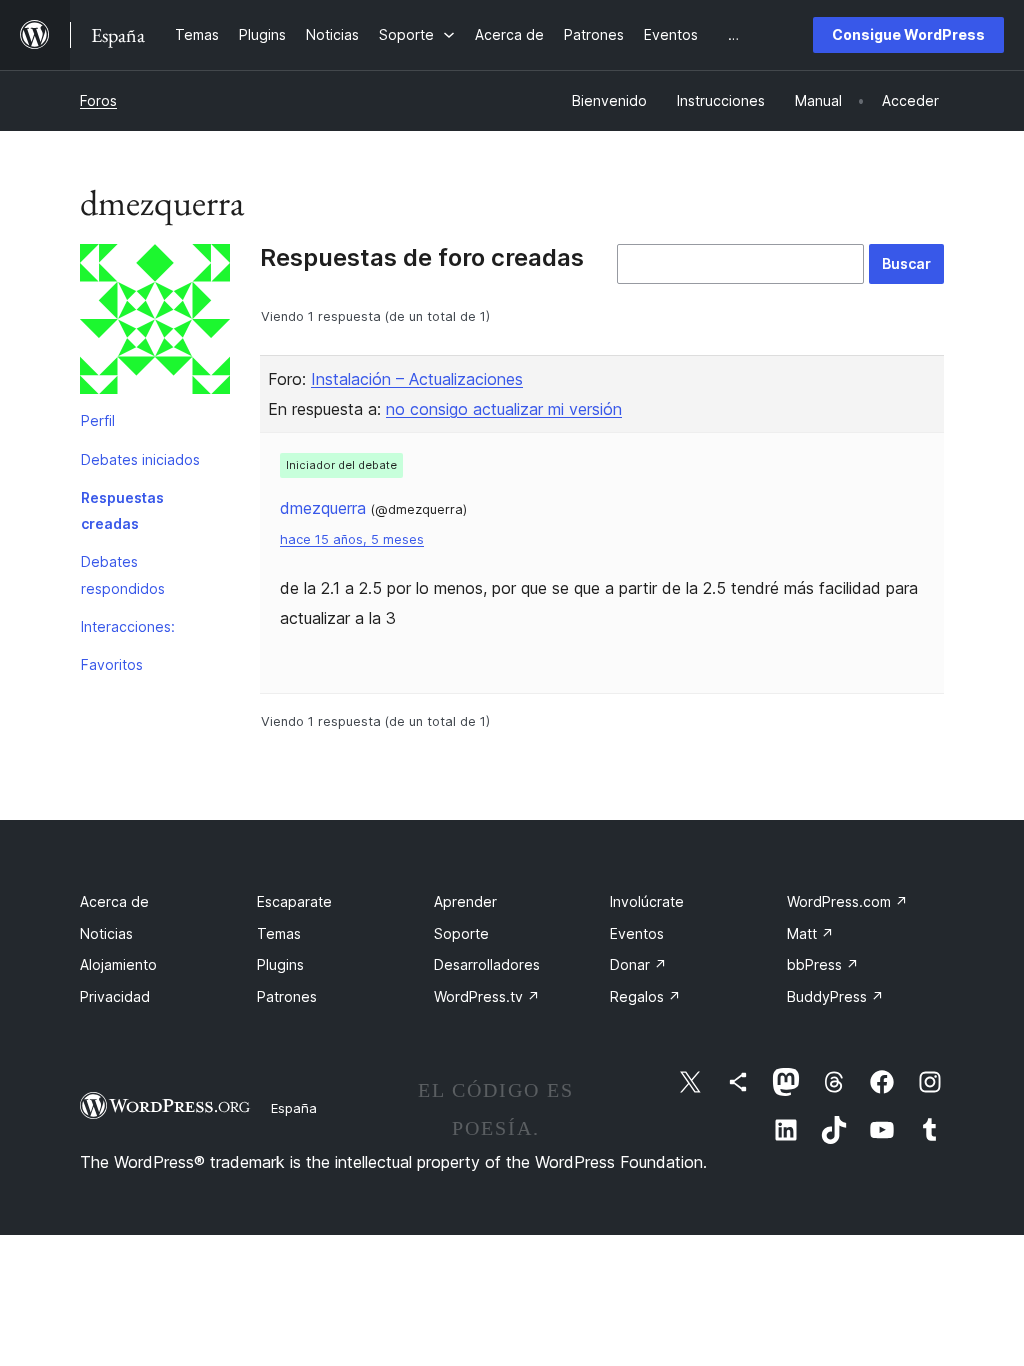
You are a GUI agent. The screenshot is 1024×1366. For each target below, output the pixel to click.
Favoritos (112, 664)
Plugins (280, 964)
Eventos (637, 933)
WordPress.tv (487, 996)
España (294, 1108)
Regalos (645, 996)
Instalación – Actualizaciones (417, 379)
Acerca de (114, 901)
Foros (98, 100)
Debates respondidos (123, 574)
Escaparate (294, 901)
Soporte (461, 933)
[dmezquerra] (155, 323)
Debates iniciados (140, 459)
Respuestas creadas (122, 510)
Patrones (287, 996)
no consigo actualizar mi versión (504, 409)
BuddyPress (835, 996)
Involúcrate (647, 901)
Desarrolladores (487, 964)
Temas (279, 933)
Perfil (98, 420)
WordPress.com (847, 901)
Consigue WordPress (908, 34)
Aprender (465, 901)
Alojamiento (118, 964)
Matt (810, 933)
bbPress (823, 964)
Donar (638, 964)
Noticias (106, 933)
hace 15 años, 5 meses (352, 539)
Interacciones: (128, 626)
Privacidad (115, 996)
